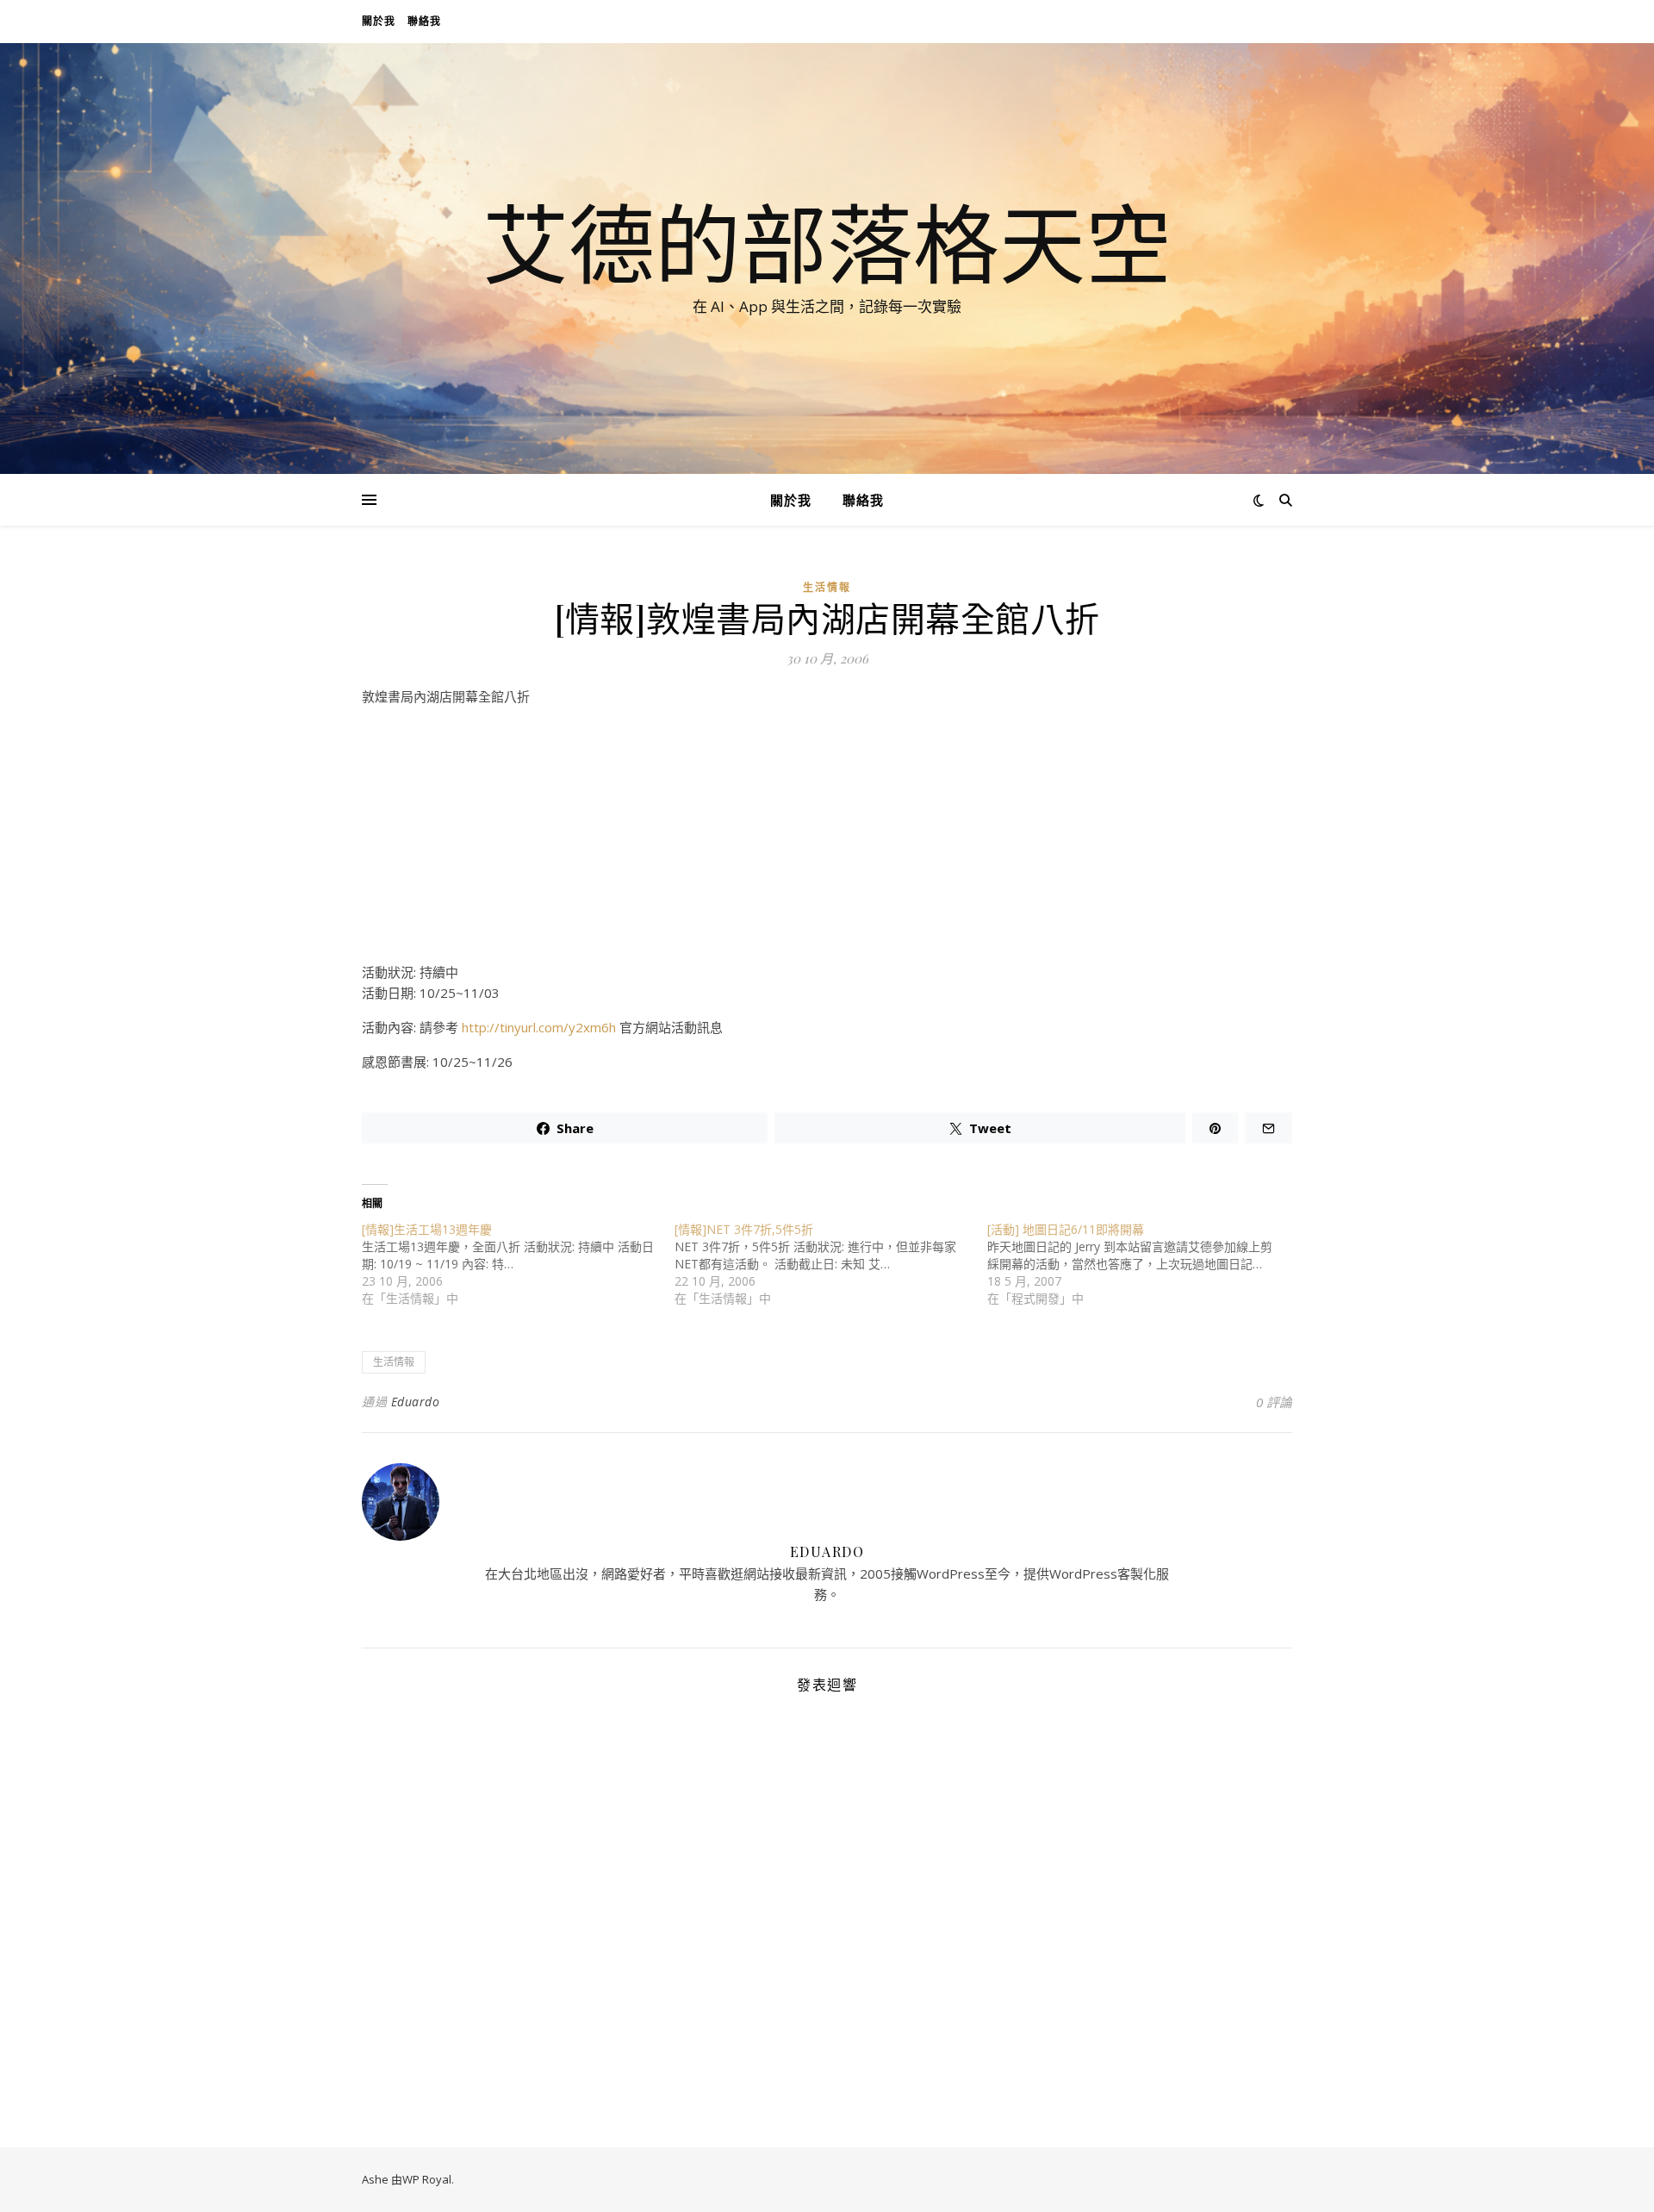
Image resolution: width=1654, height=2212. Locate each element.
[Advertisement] (827, 841)
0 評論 (1274, 1402)
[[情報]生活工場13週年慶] (518, 1264)
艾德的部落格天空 (827, 243)
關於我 (379, 21)
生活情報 (827, 587)
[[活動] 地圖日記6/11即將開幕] (1144, 1264)
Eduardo (416, 1402)
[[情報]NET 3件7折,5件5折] (831, 1264)
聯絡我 (424, 21)
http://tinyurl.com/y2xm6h (539, 1027)
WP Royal (427, 2179)
